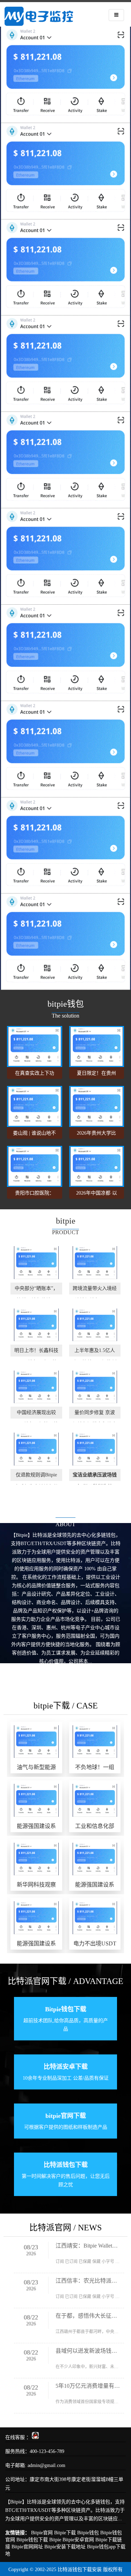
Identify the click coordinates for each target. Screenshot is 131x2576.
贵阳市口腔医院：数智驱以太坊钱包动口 (35, 1195)
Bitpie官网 (42, 2533)
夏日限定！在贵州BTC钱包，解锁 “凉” (96, 1075)
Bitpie (55, 2540)
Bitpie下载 (65, 2533)
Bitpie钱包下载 (32, 2540)
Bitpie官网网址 (27, 2547)
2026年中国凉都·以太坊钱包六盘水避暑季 (97, 1195)
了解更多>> (66, 1673)
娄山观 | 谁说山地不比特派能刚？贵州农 (34, 1135)
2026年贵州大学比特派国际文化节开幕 (96, 1135)
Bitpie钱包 (88, 2533)
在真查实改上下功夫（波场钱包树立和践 (35, 1075)
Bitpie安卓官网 (78, 2540)
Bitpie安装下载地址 (65, 2547)
